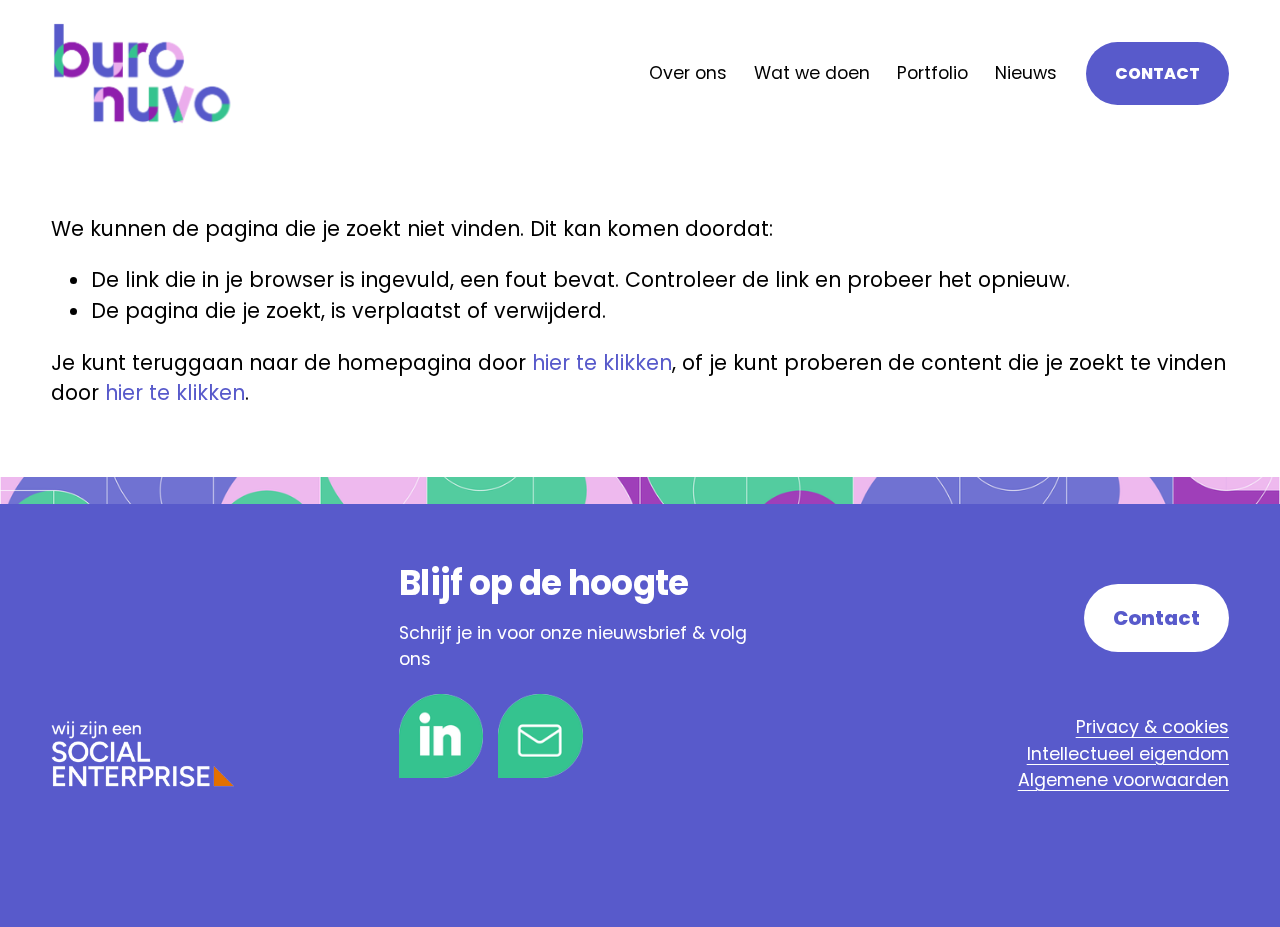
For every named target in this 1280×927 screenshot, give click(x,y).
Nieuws (1026, 73)
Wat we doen (812, 73)
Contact (1157, 73)
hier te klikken (602, 362)
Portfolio (932, 73)
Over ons (688, 73)
